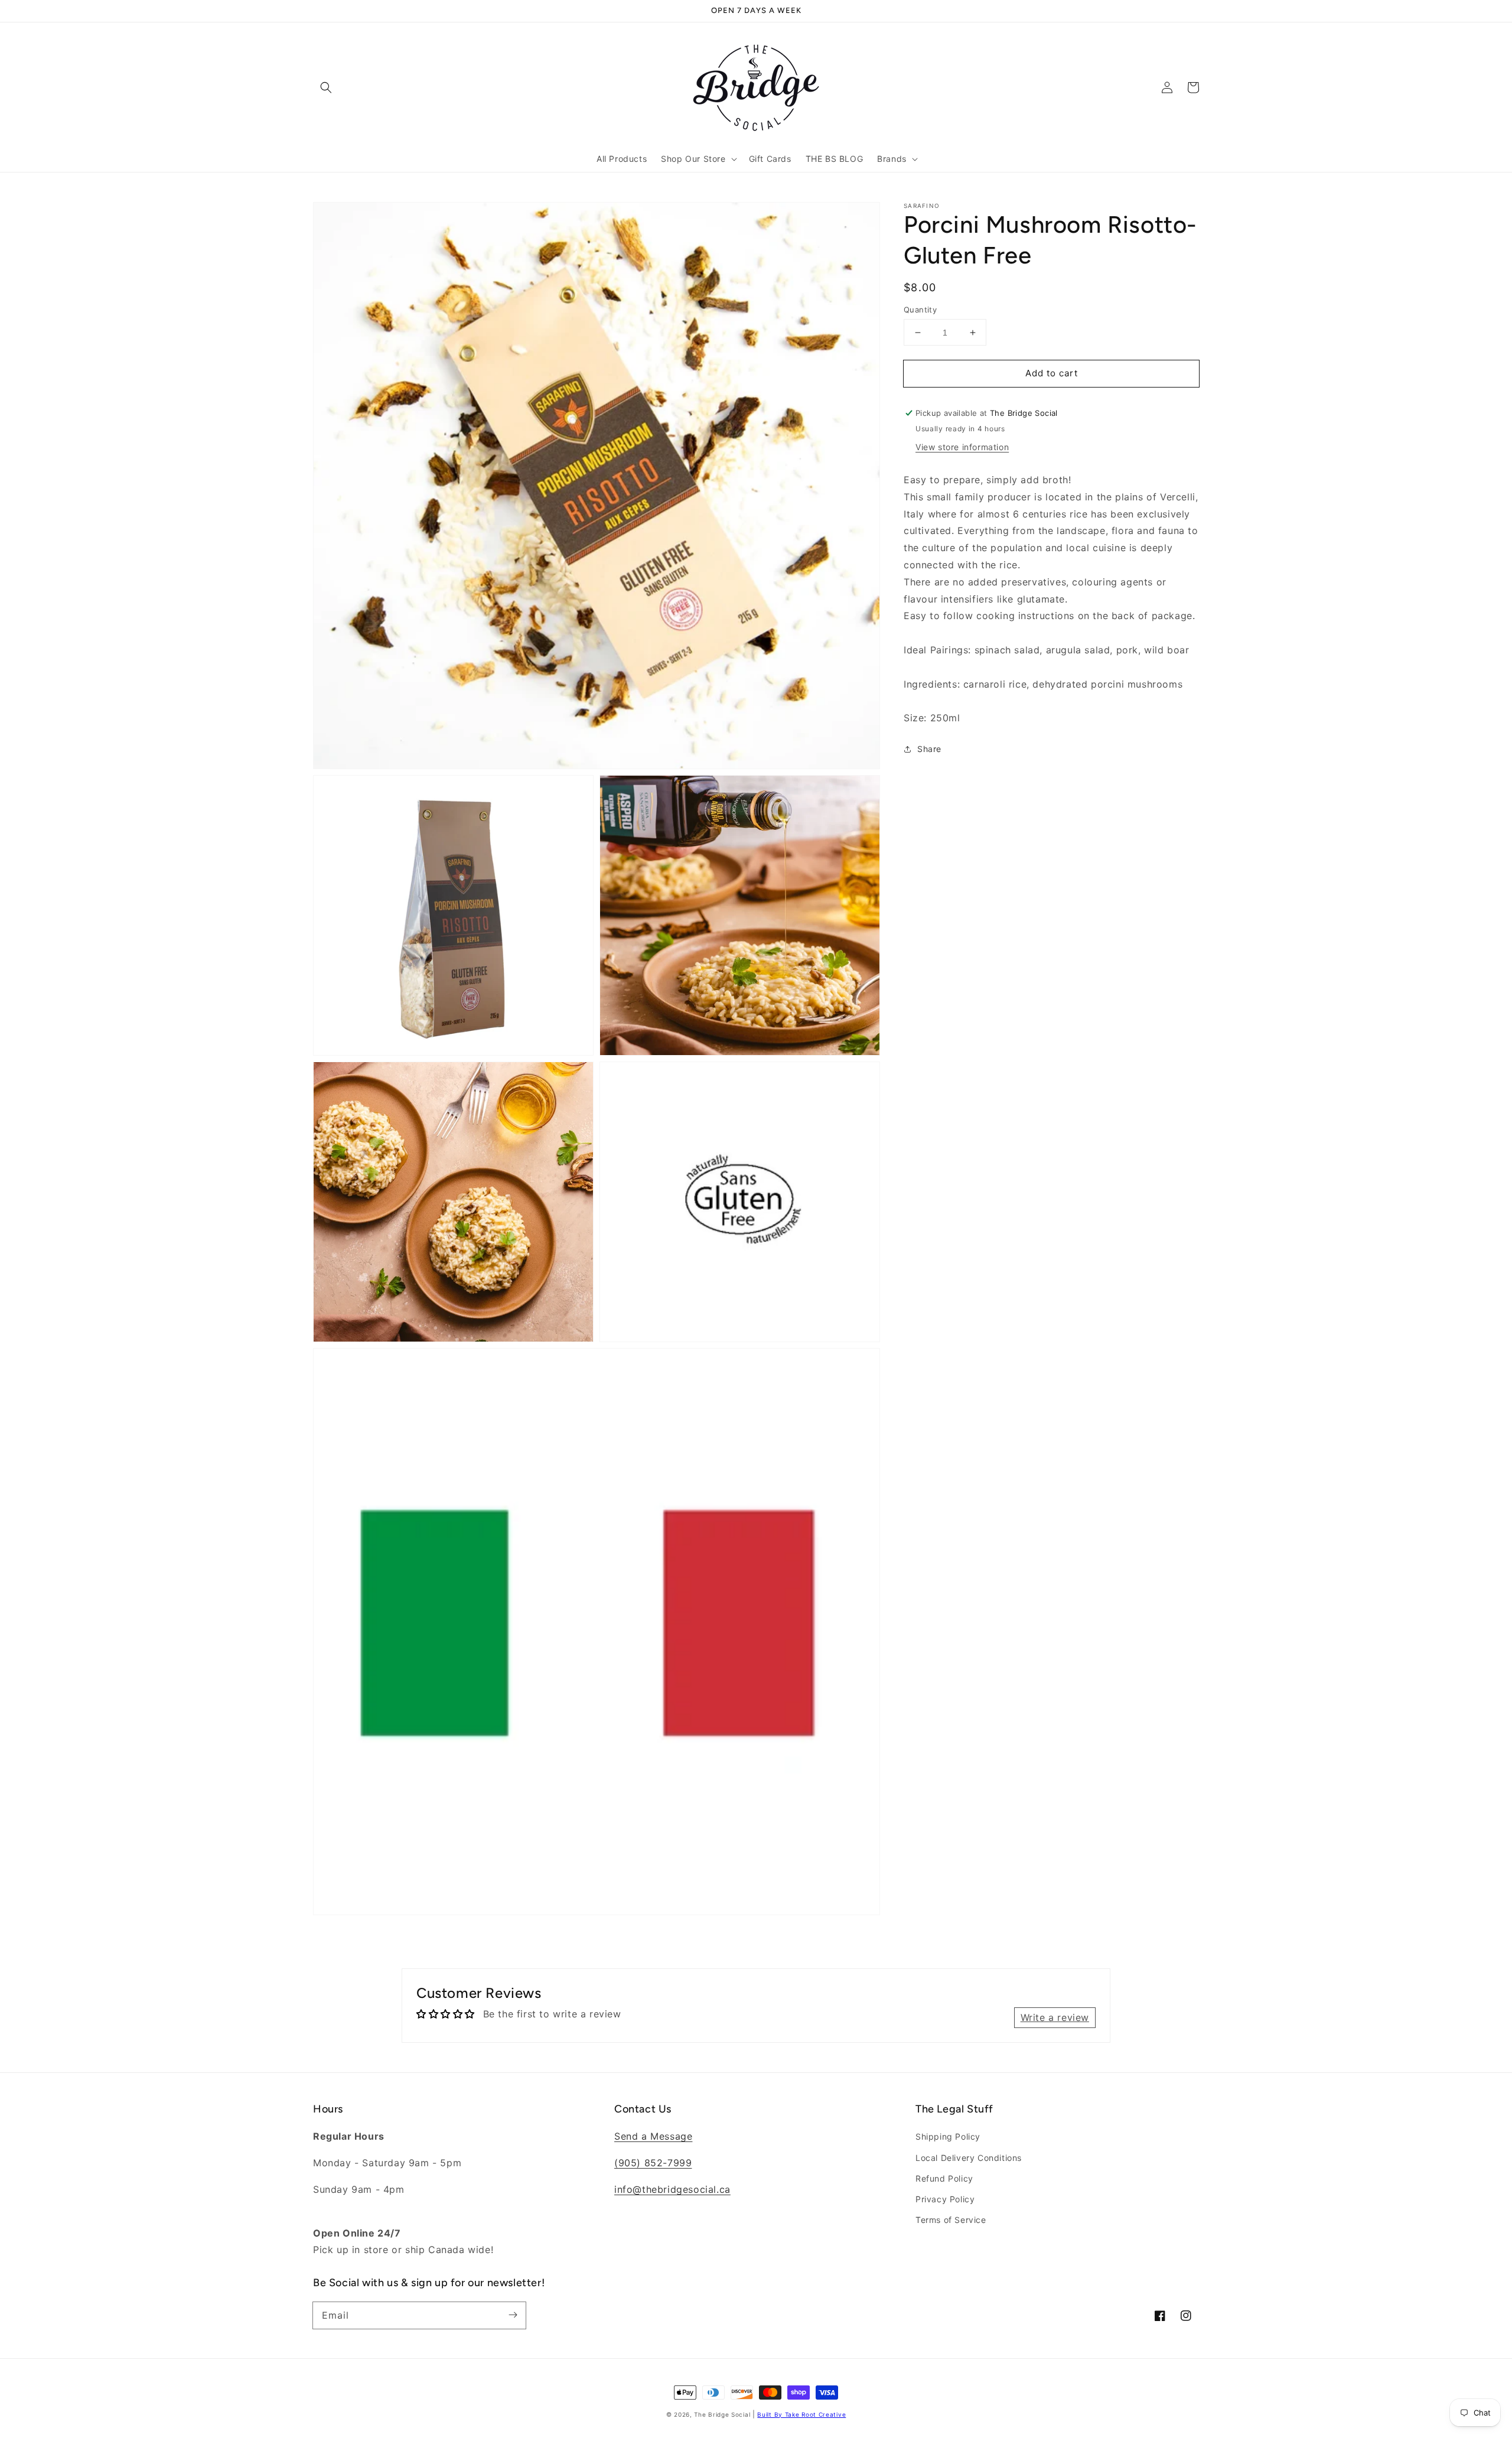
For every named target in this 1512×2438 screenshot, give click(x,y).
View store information (962, 447)
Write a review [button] (1055, 2017)
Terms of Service (951, 2220)
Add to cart (1052, 373)
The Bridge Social (722, 2414)
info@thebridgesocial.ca (672, 2189)
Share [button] (929, 749)
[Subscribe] (513, 2315)
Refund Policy (944, 2178)
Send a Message (653, 2136)
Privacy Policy (945, 2199)
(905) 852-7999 (653, 2163)
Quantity (920, 310)
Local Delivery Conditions (969, 2158)
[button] (326, 87)
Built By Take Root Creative (801, 2414)
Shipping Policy (948, 2136)
